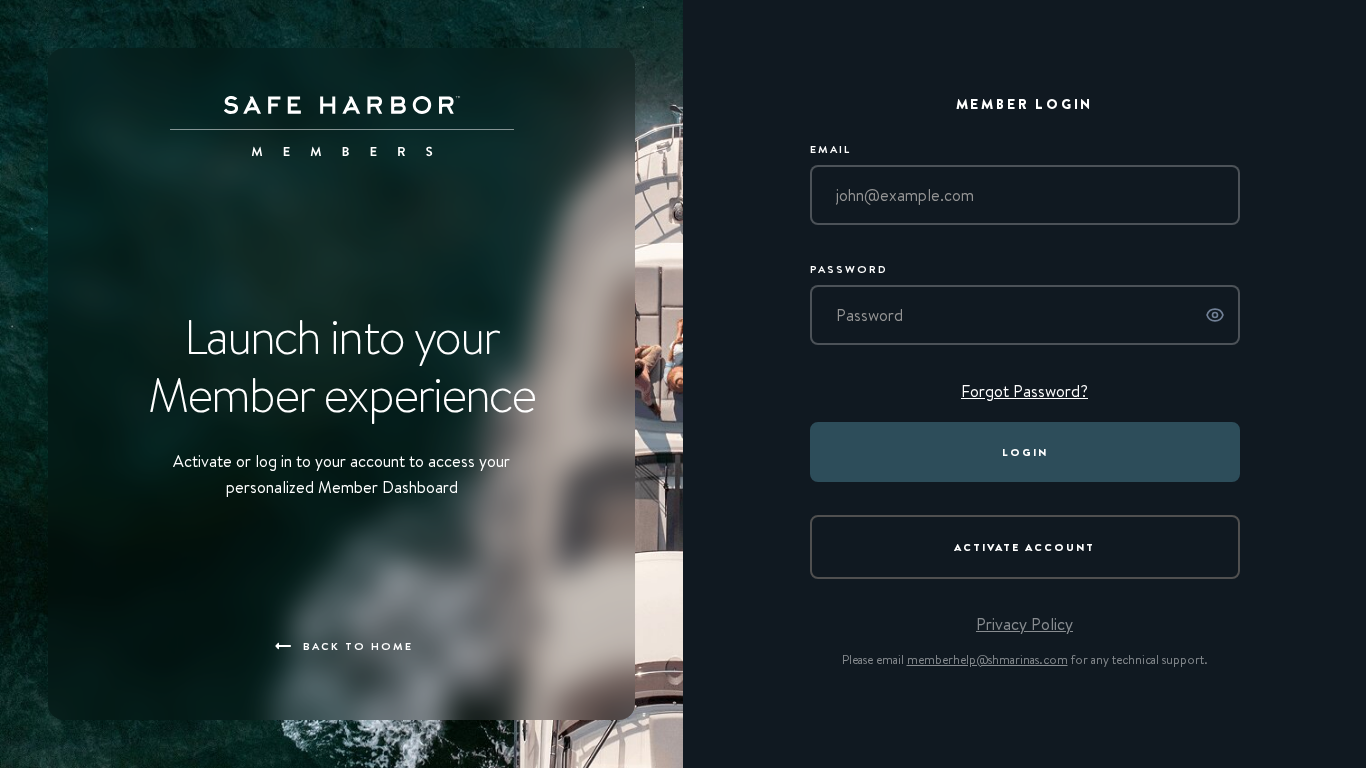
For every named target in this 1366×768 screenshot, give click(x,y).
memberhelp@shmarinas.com (987, 660)
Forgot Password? (1024, 391)
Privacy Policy (1024, 624)
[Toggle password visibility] (1215, 318)
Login (1025, 452)
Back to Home (358, 645)
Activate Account (1024, 547)
